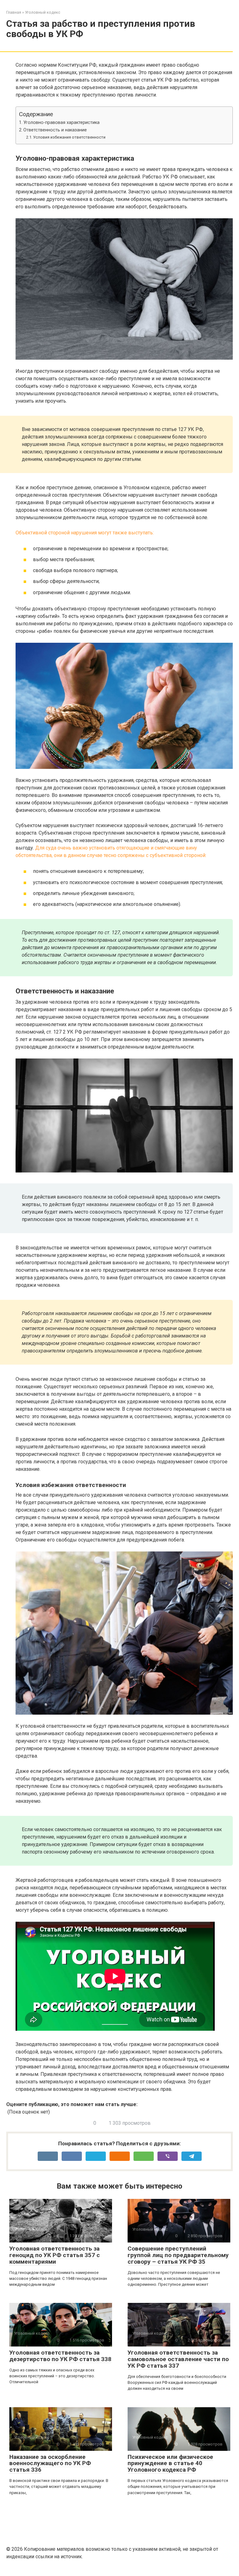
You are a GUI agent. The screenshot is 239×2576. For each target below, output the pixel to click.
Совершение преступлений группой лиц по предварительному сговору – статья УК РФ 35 (178, 2255)
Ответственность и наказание (55, 130)
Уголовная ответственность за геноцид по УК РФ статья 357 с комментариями (55, 2255)
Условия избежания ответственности (69, 137)
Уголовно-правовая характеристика (61, 123)
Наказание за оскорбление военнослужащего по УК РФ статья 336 (50, 2463)
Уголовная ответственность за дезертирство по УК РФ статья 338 (60, 2356)
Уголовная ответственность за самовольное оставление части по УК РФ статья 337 (178, 2359)
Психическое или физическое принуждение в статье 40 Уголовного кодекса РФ (170, 2463)
